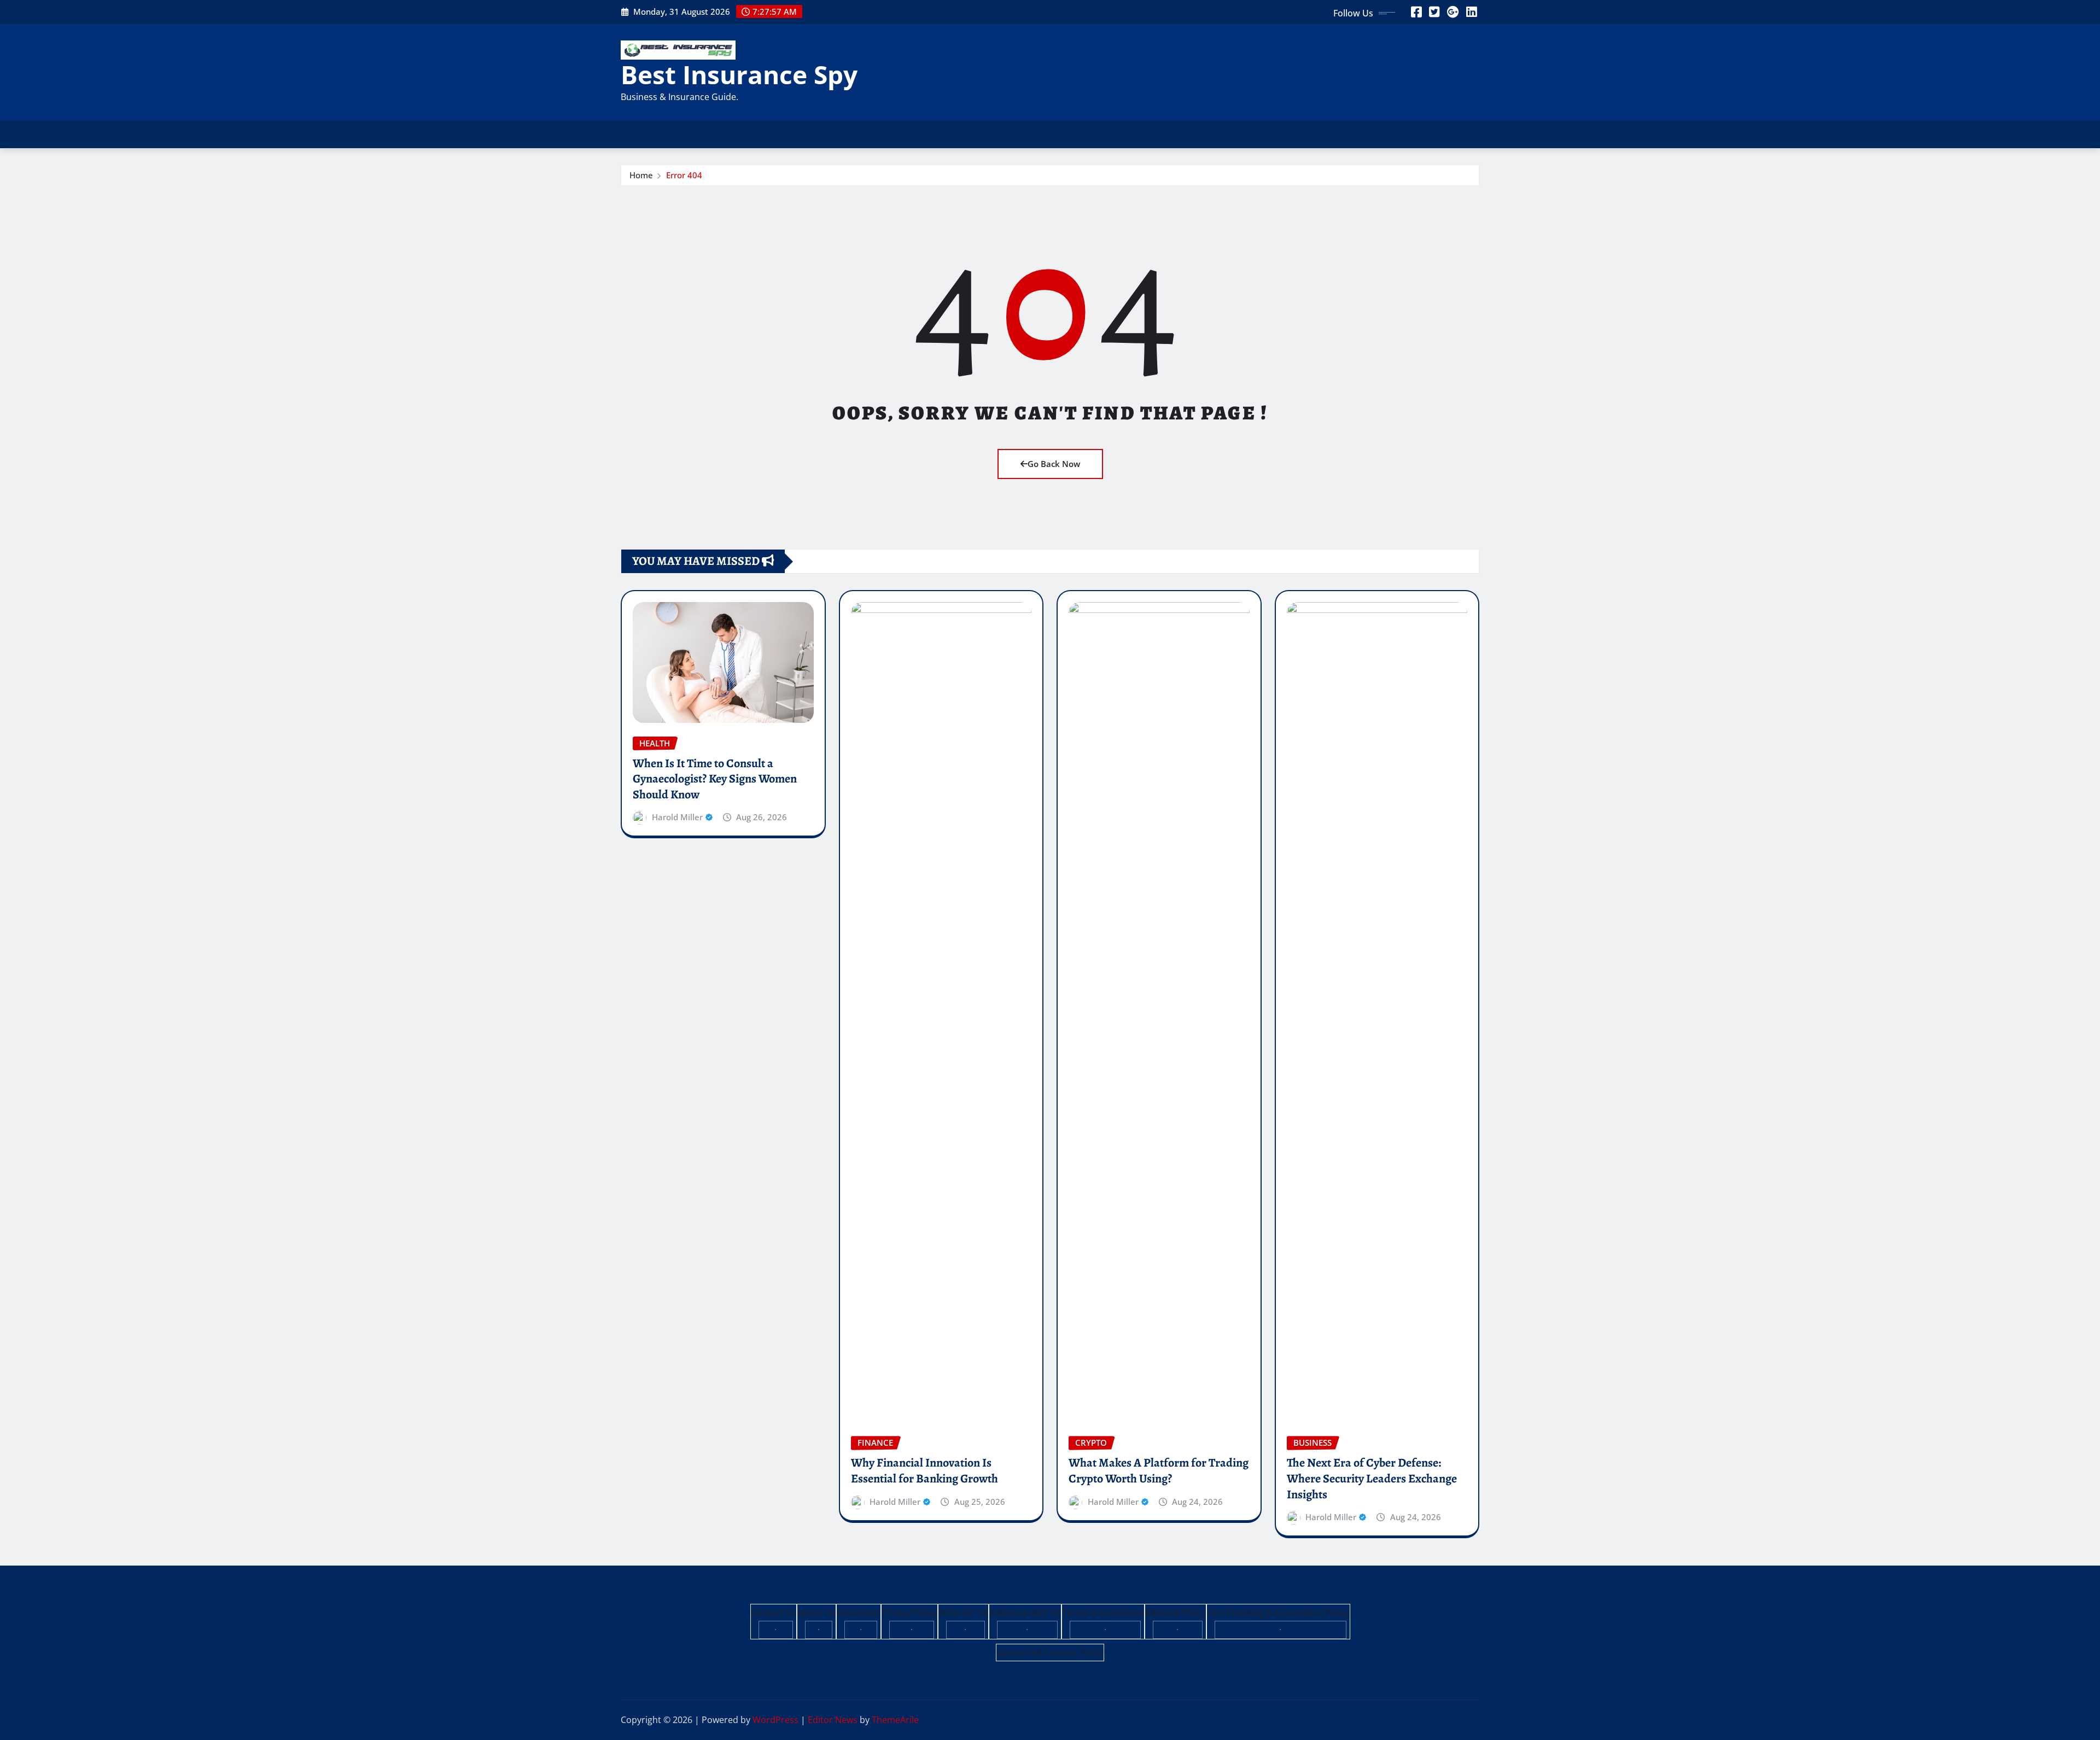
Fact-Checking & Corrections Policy (1278, 1613)
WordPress (775, 1720)
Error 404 (684, 175)
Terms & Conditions (1103, 1613)
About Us (816, 1613)
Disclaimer (859, 1613)
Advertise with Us (1025, 1613)
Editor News (833, 1720)
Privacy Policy (909, 1613)
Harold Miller (677, 817)
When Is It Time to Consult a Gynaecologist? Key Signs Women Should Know (715, 779)
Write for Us (963, 1613)
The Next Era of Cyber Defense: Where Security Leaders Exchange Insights (1372, 1478)
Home (641, 175)
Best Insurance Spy (739, 74)
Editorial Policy (1176, 1613)
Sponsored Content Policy (1050, 1653)
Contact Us (774, 1613)
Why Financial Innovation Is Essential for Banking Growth (924, 1471)
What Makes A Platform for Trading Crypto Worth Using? (1159, 1471)
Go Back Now (1054, 464)
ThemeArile (895, 1720)
